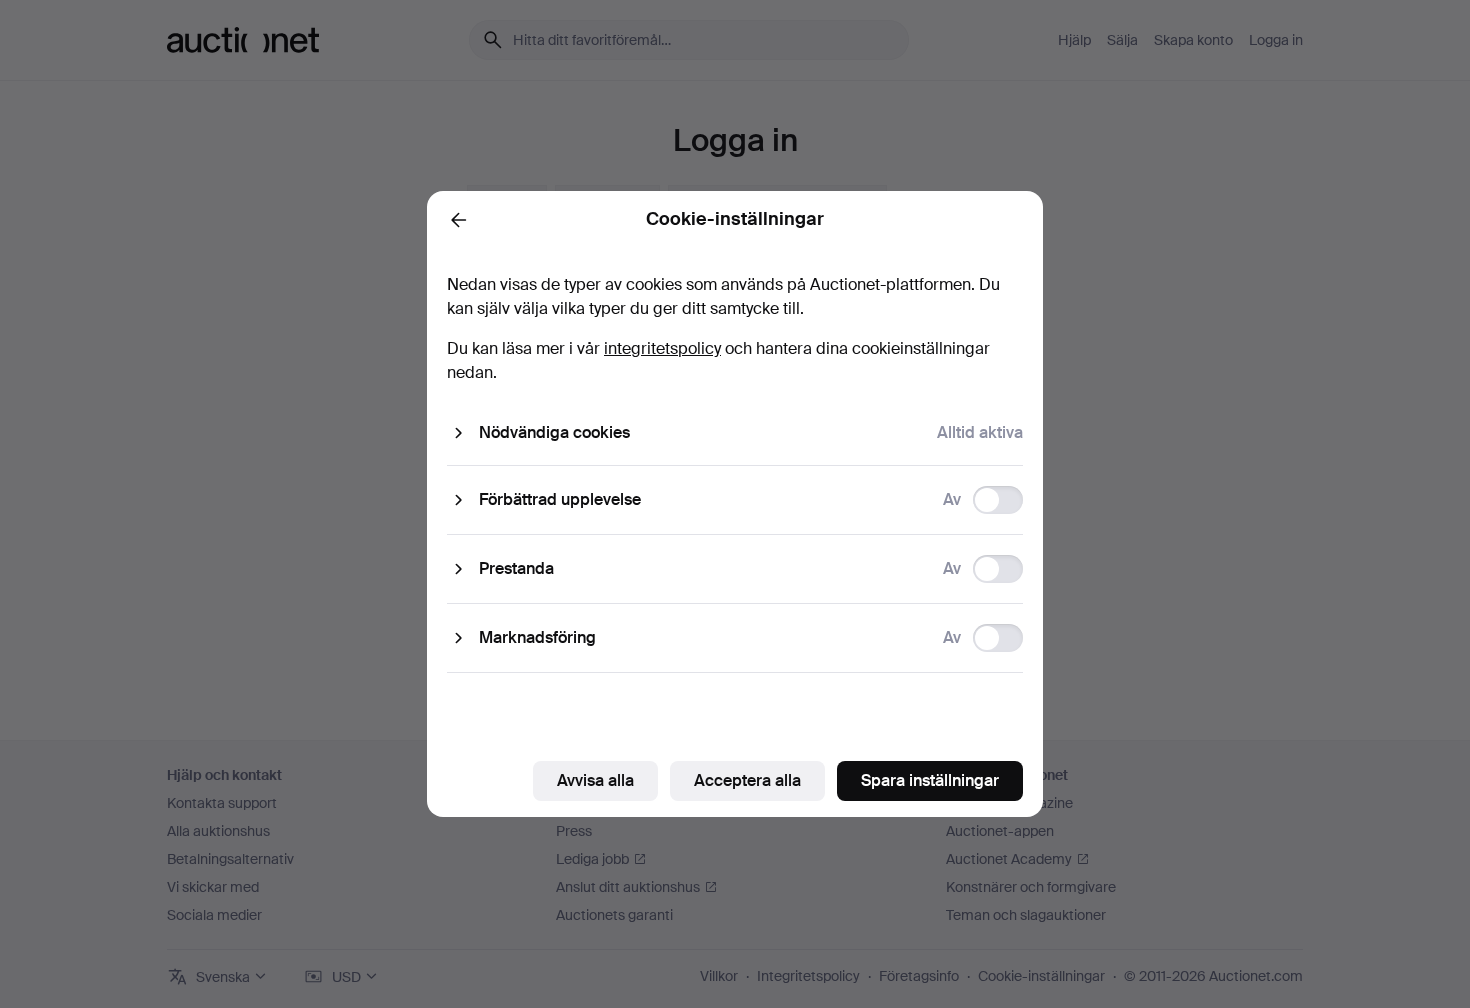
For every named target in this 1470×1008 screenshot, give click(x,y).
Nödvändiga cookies (554, 432)
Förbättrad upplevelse (560, 499)
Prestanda (516, 568)
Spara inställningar (930, 780)
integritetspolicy (662, 348)
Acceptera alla (747, 780)
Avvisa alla (595, 780)
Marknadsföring (537, 637)
